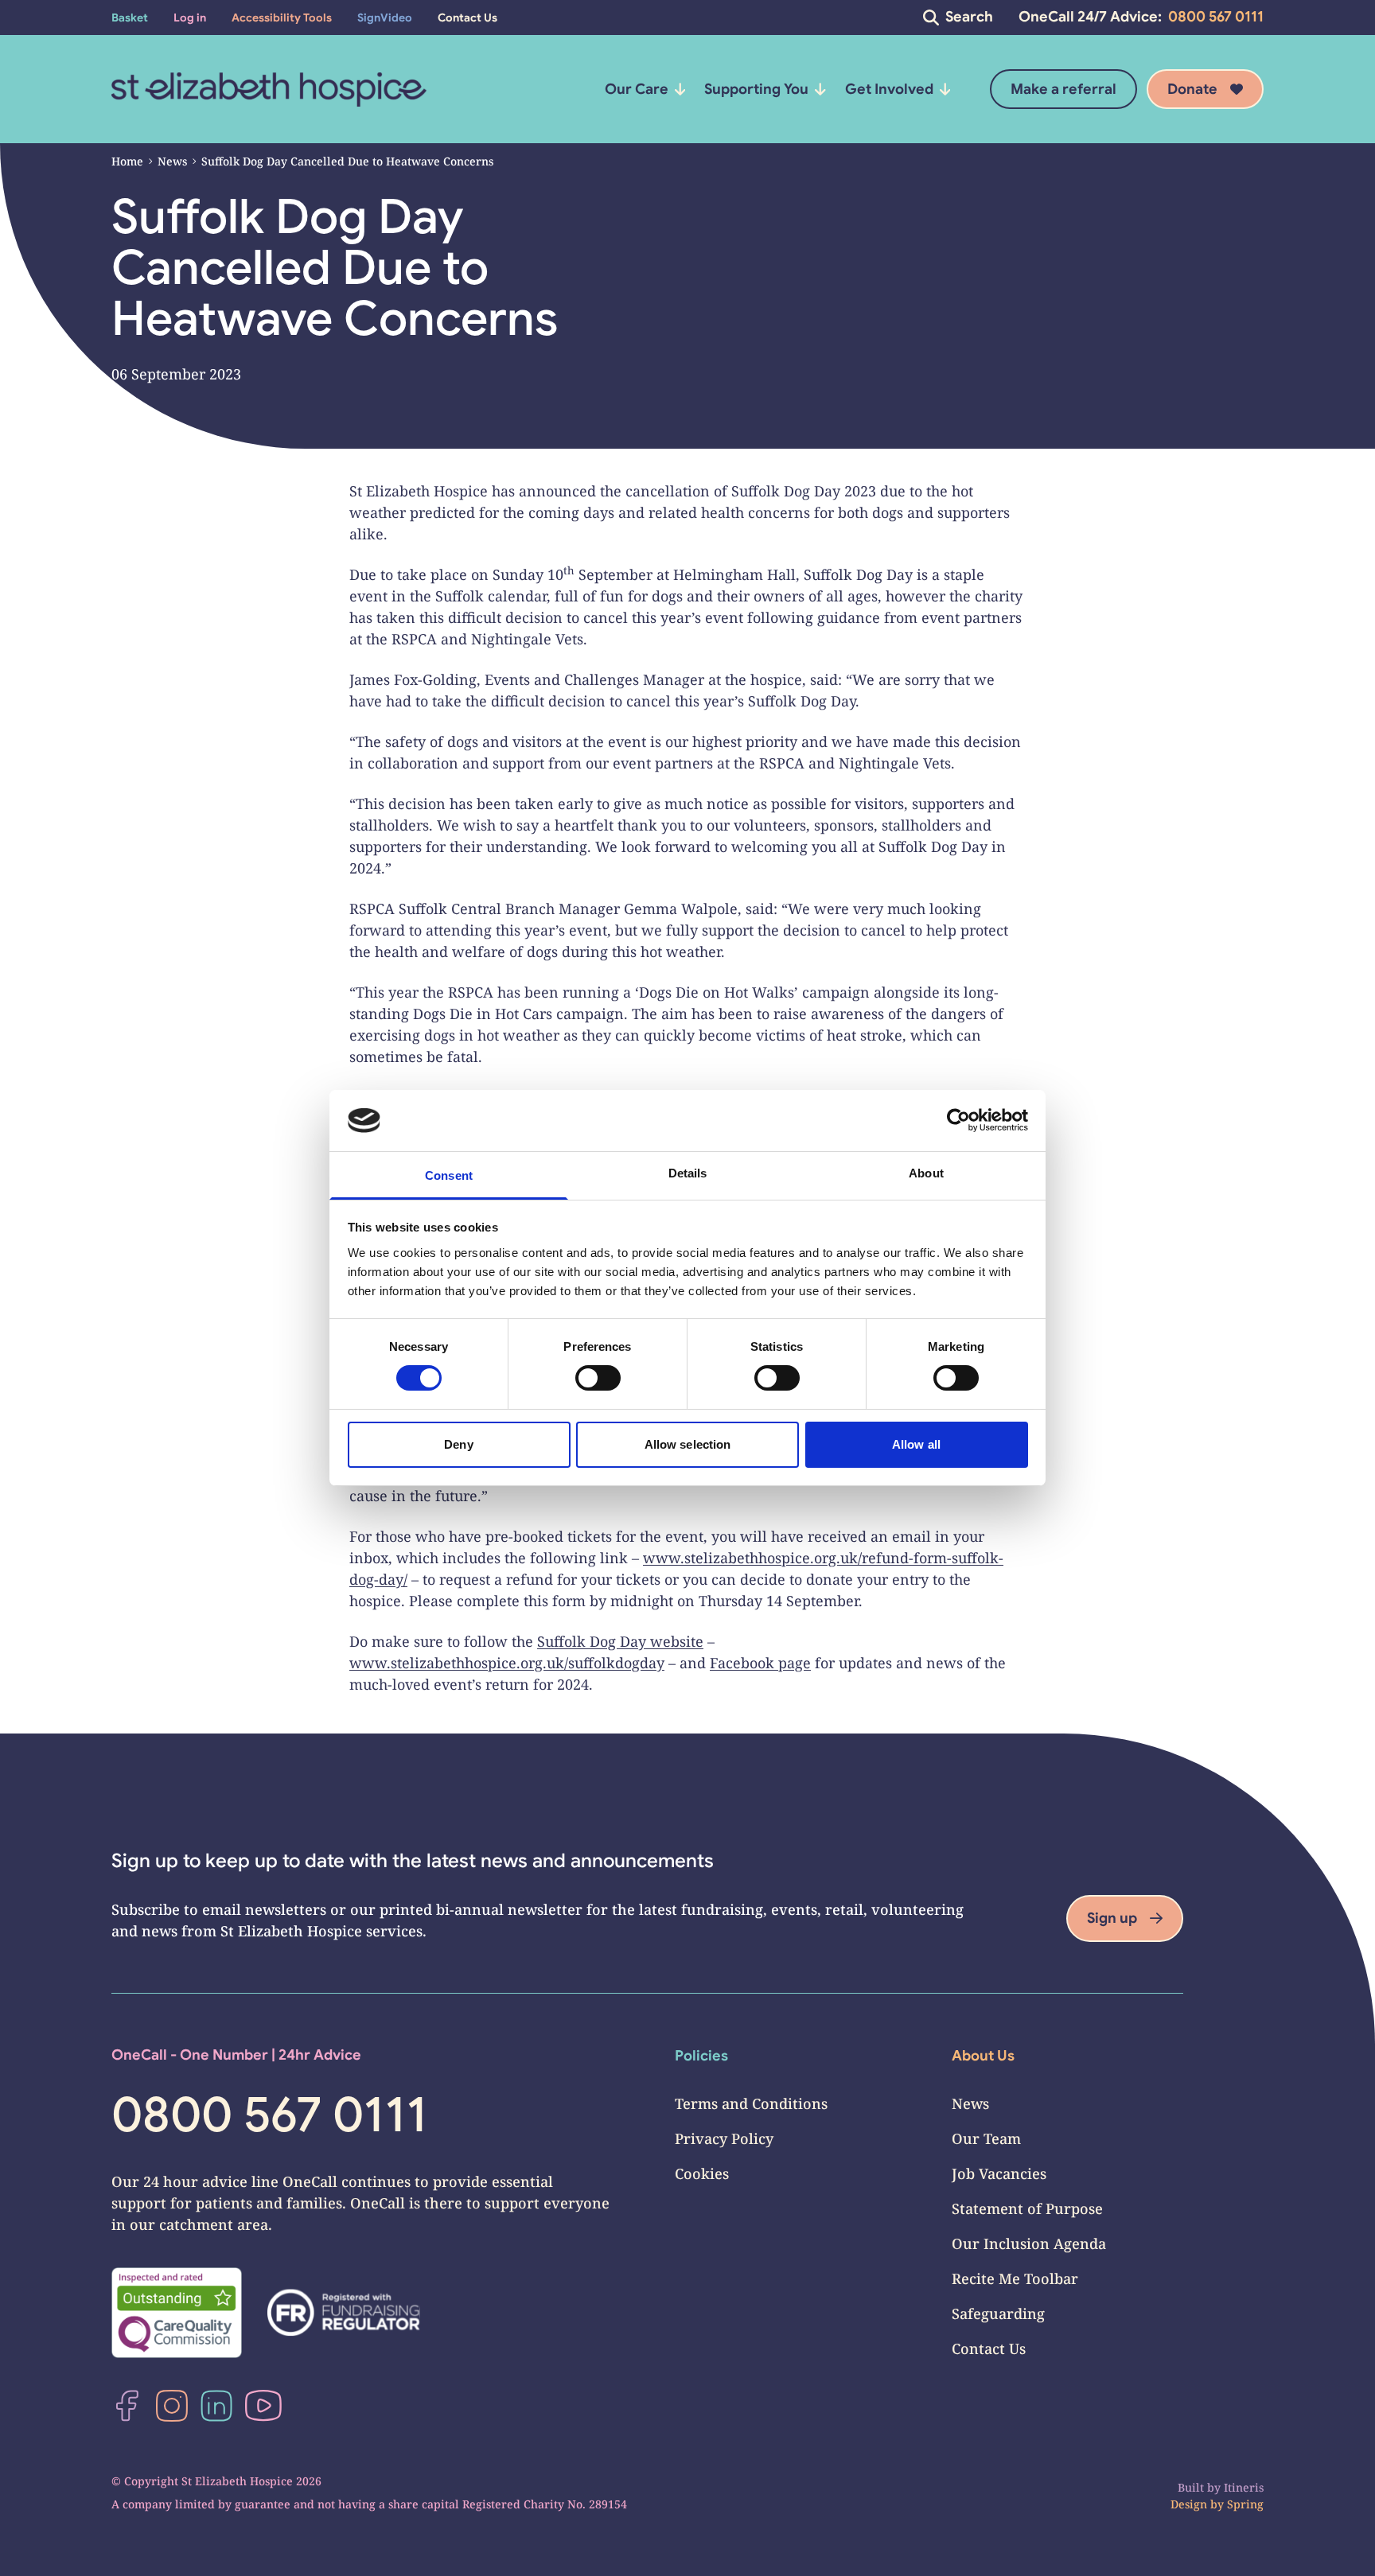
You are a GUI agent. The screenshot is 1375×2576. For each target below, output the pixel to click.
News (172, 161)
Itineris (1244, 2487)
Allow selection (688, 1444)
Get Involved (889, 89)
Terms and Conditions (751, 2103)
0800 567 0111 (1216, 17)
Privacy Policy (724, 2138)
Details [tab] (688, 1173)
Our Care (637, 89)
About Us (983, 2056)
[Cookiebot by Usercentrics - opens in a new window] (958, 1120)
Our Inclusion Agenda (1029, 2243)
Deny (458, 1444)
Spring (1245, 2504)
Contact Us (989, 2348)
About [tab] (926, 1173)
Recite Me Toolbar (1015, 2278)
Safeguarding (998, 2313)
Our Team (986, 2138)
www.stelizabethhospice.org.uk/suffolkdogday (507, 1663)
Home (127, 161)
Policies (701, 2056)
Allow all (916, 1444)
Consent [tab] (449, 1175)
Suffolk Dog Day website (620, 1641)
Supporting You (756, 89)
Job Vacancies (999, 2173)
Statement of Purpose (1027, 2208)
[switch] (598, 1378)
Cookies (702, 2173)
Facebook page (760, 1663)
